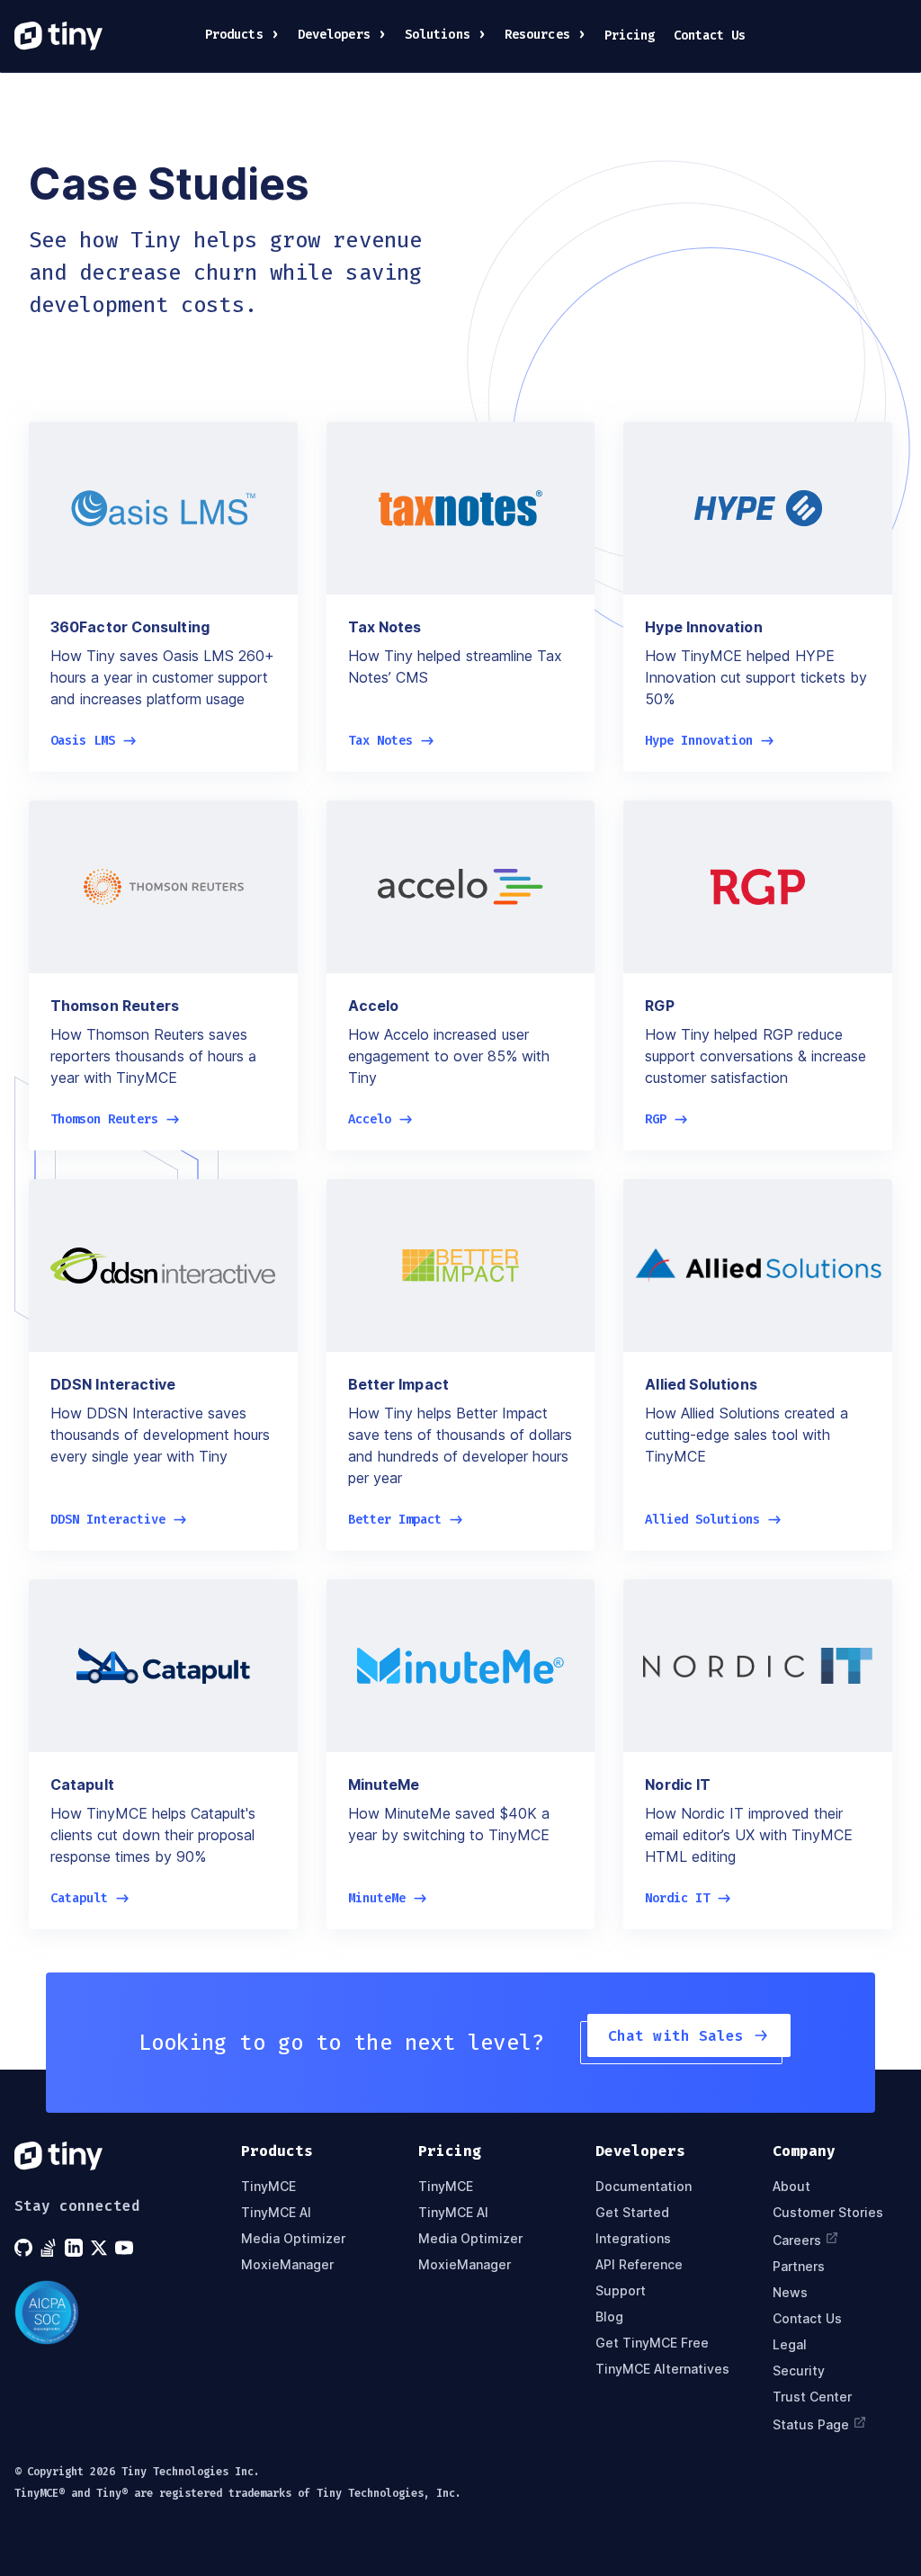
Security (799, 2370)
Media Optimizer (293, 2238)
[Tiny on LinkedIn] (76, 2248)
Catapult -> (90, 1898)
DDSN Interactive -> (119, 1520)
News (790, 2292)
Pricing (630, 36)
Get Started (632, 2212)
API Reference (639, 2264)
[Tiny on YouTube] (126, 2248)
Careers (797, 2240)
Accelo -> (380, 1119)
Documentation (644, 2186)
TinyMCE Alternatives (662, 2369)
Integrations (633, 2238)
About (791, 2186)
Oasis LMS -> (94, 741)
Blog (609, 2317)
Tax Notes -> (391, 741)
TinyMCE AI (276, 2212)
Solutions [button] (438, 35)
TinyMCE (268, 2186)
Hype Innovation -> (710, 741)
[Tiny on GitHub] (25, 2248)
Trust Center (812, 2397)
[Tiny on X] (101, 2248)
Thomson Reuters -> (115, 1119)
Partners (799, 2266)
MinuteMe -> (388, 1898)
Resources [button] (537, 35)
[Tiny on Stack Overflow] (50, 2248)
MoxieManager (287, 2264)
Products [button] (234, 35)
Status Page (811, 2424)
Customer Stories (828, 2212)
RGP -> (666, 1119)
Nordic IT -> (688, 1898)
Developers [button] (334, 35)
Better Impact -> (406, 1520)
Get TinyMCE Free (652, 2343)
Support (621, 2290)
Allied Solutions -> (713, 1520)
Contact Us (710, 36)
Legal (790, 2344)
